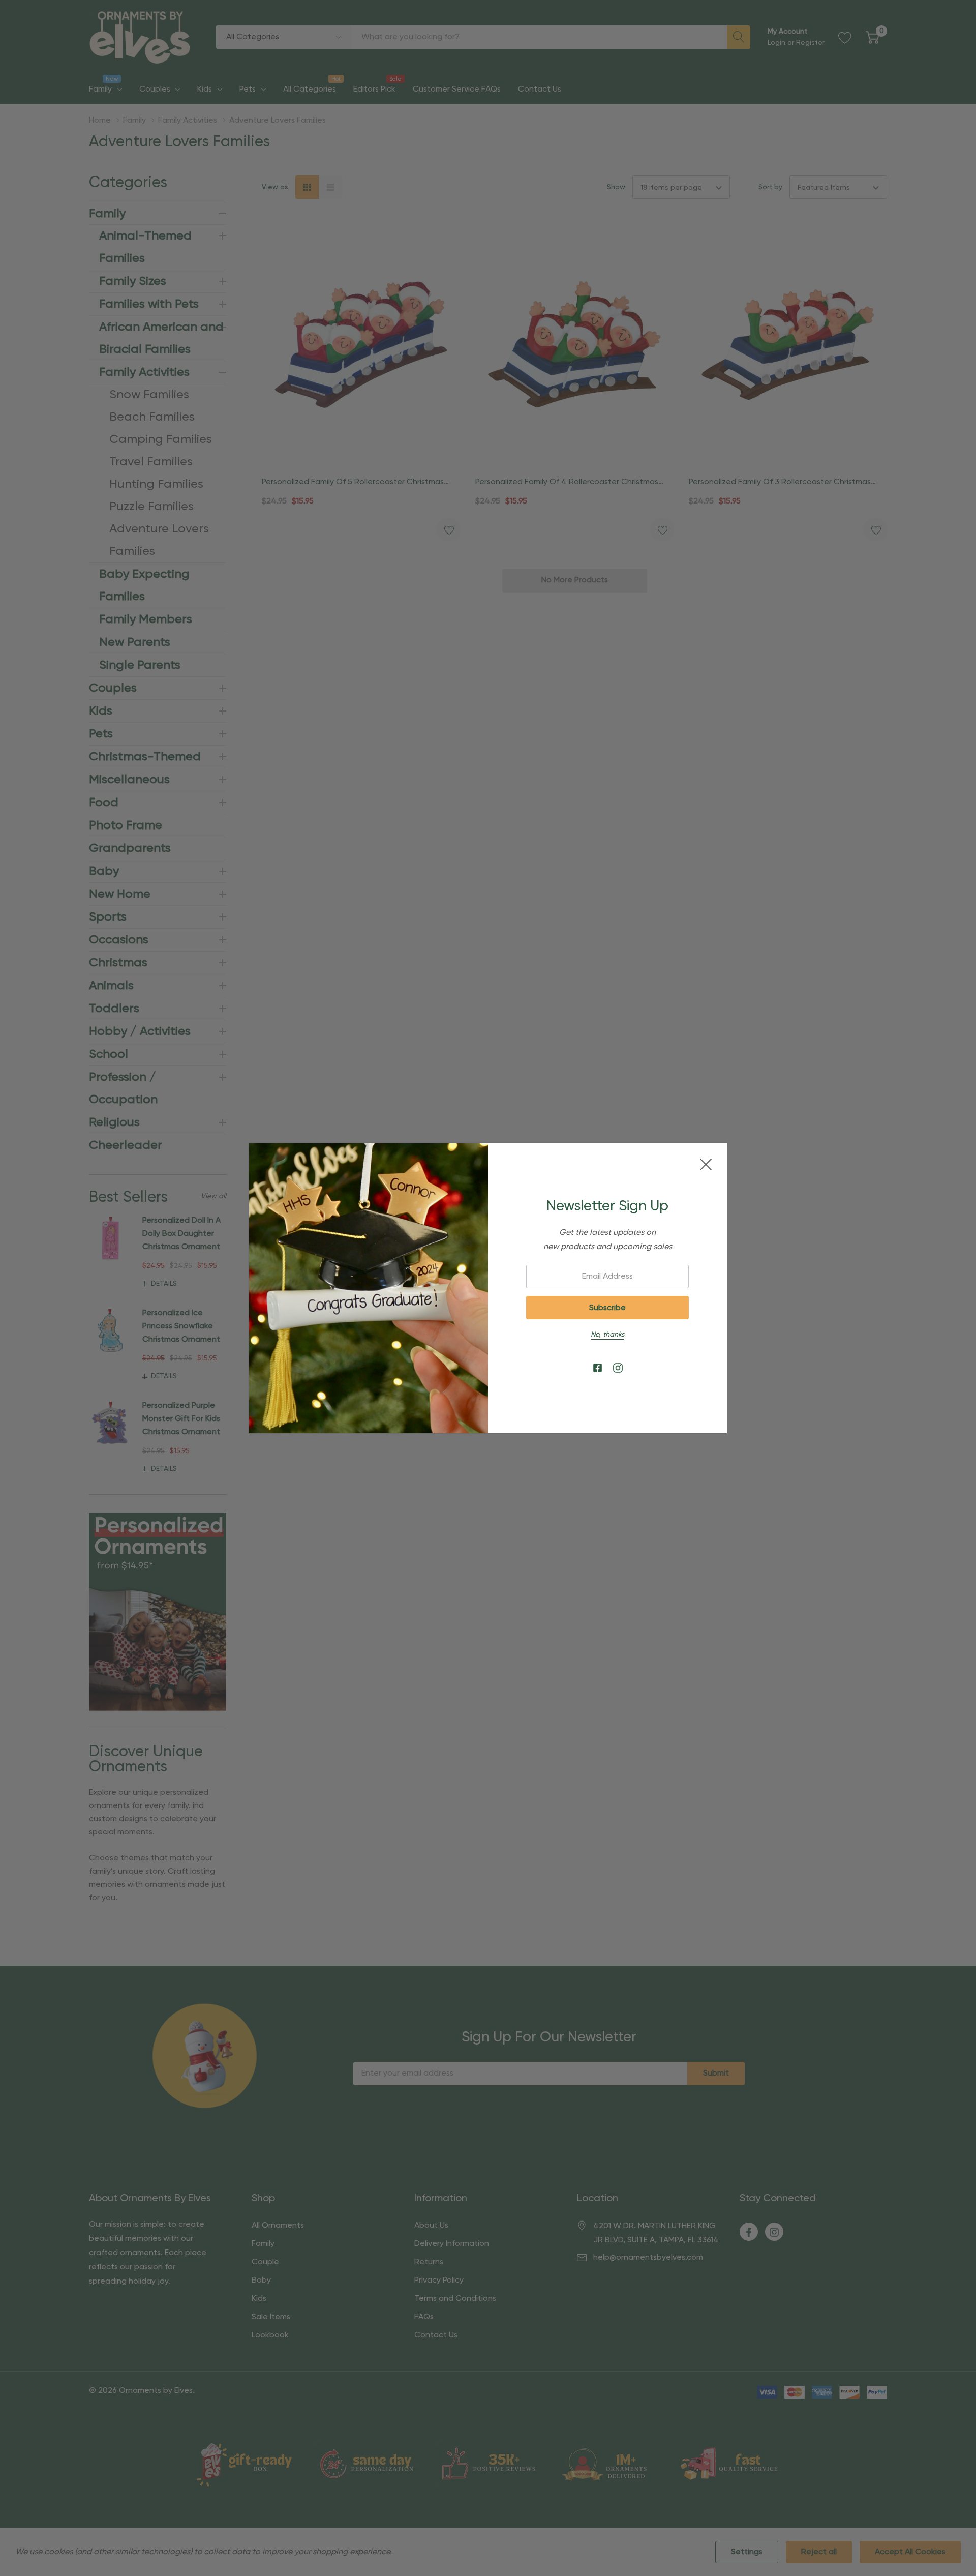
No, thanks (607, 1335)
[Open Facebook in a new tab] (598, 1368)
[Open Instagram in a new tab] (618, 1368)
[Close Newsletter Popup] (706, 1164)
